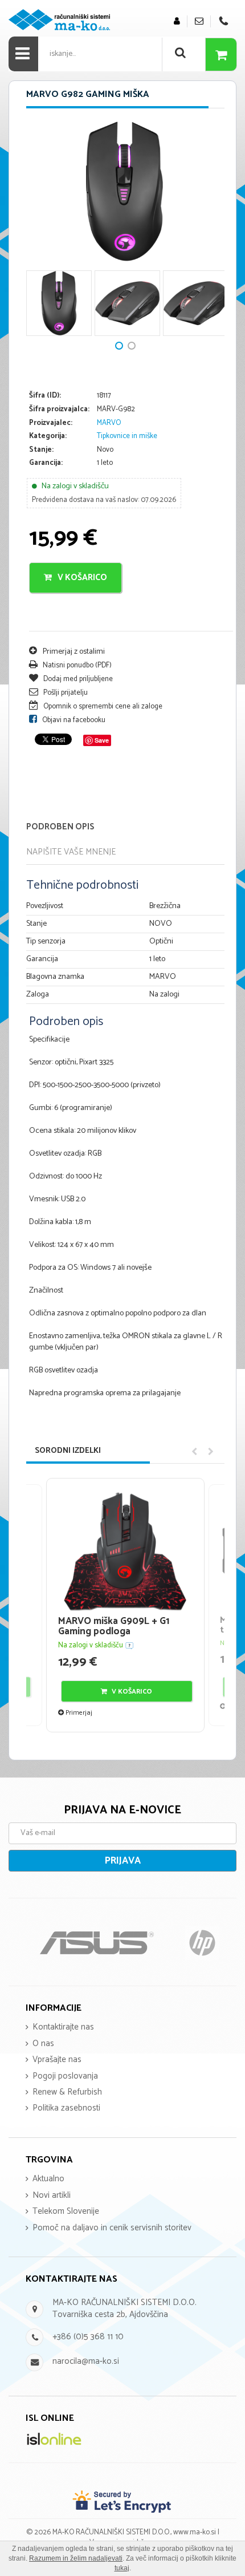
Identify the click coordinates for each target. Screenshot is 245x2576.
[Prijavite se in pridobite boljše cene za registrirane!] (177, 21)
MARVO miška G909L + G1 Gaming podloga (114, 1627)
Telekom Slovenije (66, 2211)
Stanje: (41, 450)
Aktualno (48, 2179)
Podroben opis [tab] (60, 827)
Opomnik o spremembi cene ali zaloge (102, 706)
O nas (43, 2044)
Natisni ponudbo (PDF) (76, 665)
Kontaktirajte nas (63, 2027)
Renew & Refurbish (67, 2092)
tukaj (122, 2568)
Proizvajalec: (51, 424)
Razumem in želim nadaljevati (76, 2558)
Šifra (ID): (45, 396)
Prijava (123, 1861)
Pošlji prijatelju (65, 693)
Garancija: (46, 463)
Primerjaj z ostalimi (73, 652)
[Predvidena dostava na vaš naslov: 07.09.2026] (129, 1645)
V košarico (81, 578)
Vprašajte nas (57, 2059)
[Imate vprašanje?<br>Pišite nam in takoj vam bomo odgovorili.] (199, 21)
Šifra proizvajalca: (59, 410)
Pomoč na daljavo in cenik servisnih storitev (112, 2228)
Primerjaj (78, 1713)
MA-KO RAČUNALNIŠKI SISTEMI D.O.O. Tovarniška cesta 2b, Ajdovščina (124, 2308)
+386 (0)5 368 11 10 (88, 2337)
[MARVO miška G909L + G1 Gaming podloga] (125, 1551)
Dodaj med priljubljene (77, 679)
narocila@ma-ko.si (86, 2361)
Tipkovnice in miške (127, 436)
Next (40, 234)
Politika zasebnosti (66, 2108)
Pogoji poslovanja (65, 2076)
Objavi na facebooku (73, 720)
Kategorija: (48, 437)
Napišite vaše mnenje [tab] (71, 852)
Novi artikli (52, 2195)
